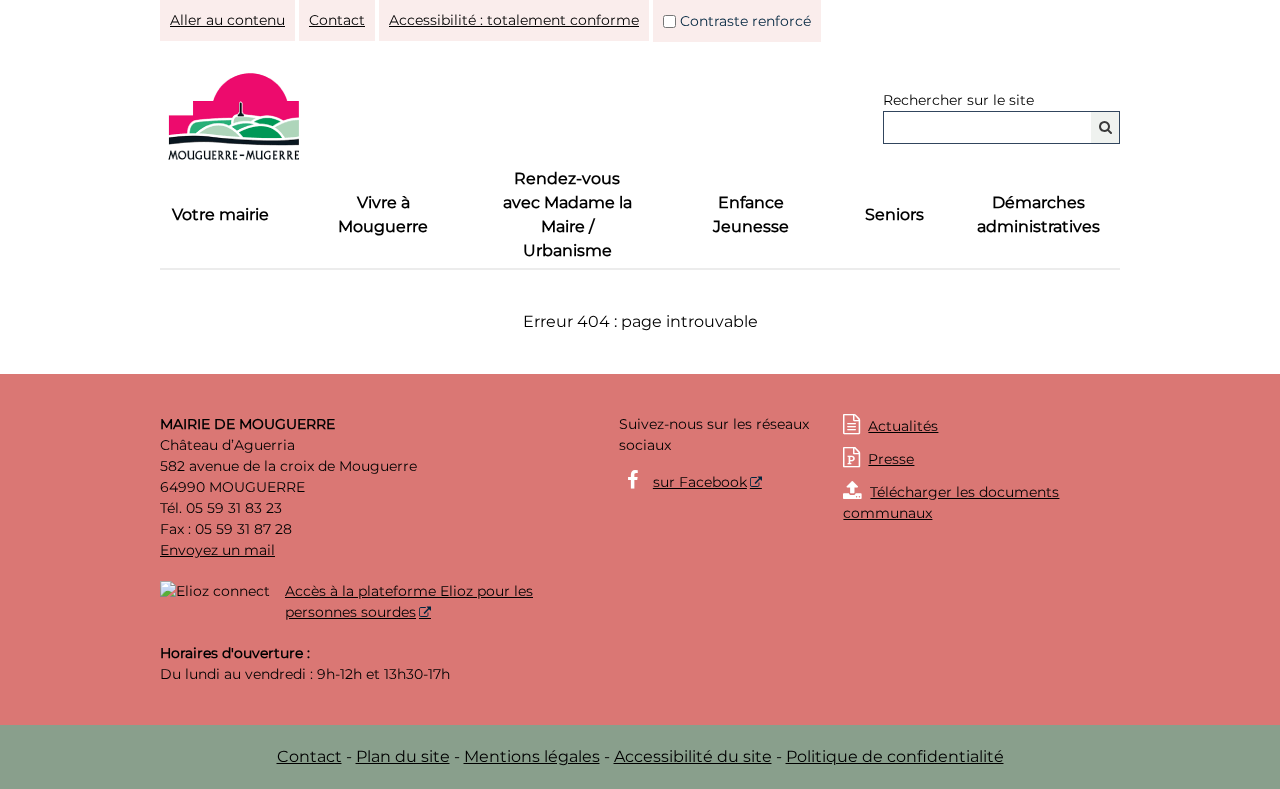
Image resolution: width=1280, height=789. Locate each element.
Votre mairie (220, 214)
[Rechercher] (1105, 127)
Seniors (894, 214)
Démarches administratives (1038, 214)
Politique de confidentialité (895, 756)
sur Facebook (700, 482)
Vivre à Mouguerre (383, 214)
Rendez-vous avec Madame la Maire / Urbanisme (567, 214)
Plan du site (403, 756)
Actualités (903, 426)
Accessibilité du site (693, 756)
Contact (337, 20)
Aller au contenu (227, 20)
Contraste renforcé (745, 21)
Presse (878, 459)
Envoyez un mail (217, 550)
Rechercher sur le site (958, 100)
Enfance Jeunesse (751, 214)
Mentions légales (532, 756)
